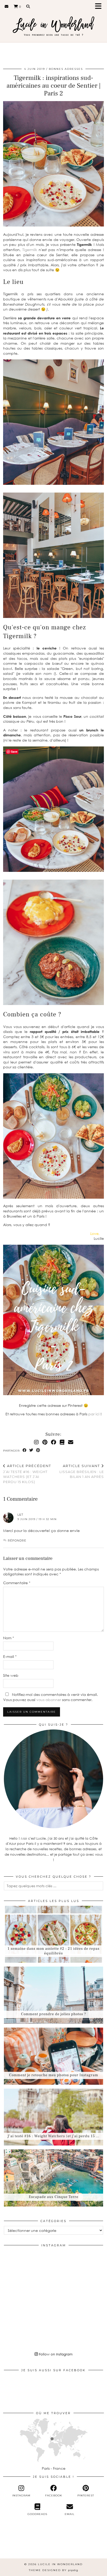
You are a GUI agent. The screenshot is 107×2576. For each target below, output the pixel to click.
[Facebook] (53, 1442)
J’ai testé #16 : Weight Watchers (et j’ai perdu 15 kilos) (27, 1474)
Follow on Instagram (55, 2354)
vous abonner (49, 1700)
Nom (9, 1638)
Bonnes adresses (66, 69)
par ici (94, 1414)
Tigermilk (30, 250)
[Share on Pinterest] (38, 1450)
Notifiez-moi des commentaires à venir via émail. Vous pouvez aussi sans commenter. (51, 1697)
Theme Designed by (53, 2570)
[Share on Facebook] (25, 1450)
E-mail (10, 1656)
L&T (20, 1515)
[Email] (7, 6)
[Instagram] (36, 1442)
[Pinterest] (45, 1442)
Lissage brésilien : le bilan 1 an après (82, 1471)
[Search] (28, 6)
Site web (11, 1675)
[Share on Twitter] (31, 1450)
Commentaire (17, 1583)
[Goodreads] (62, 1442)
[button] (100, 7)
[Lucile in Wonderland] (53, 24)
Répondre (17, 1540)
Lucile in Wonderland (60, 2564)
